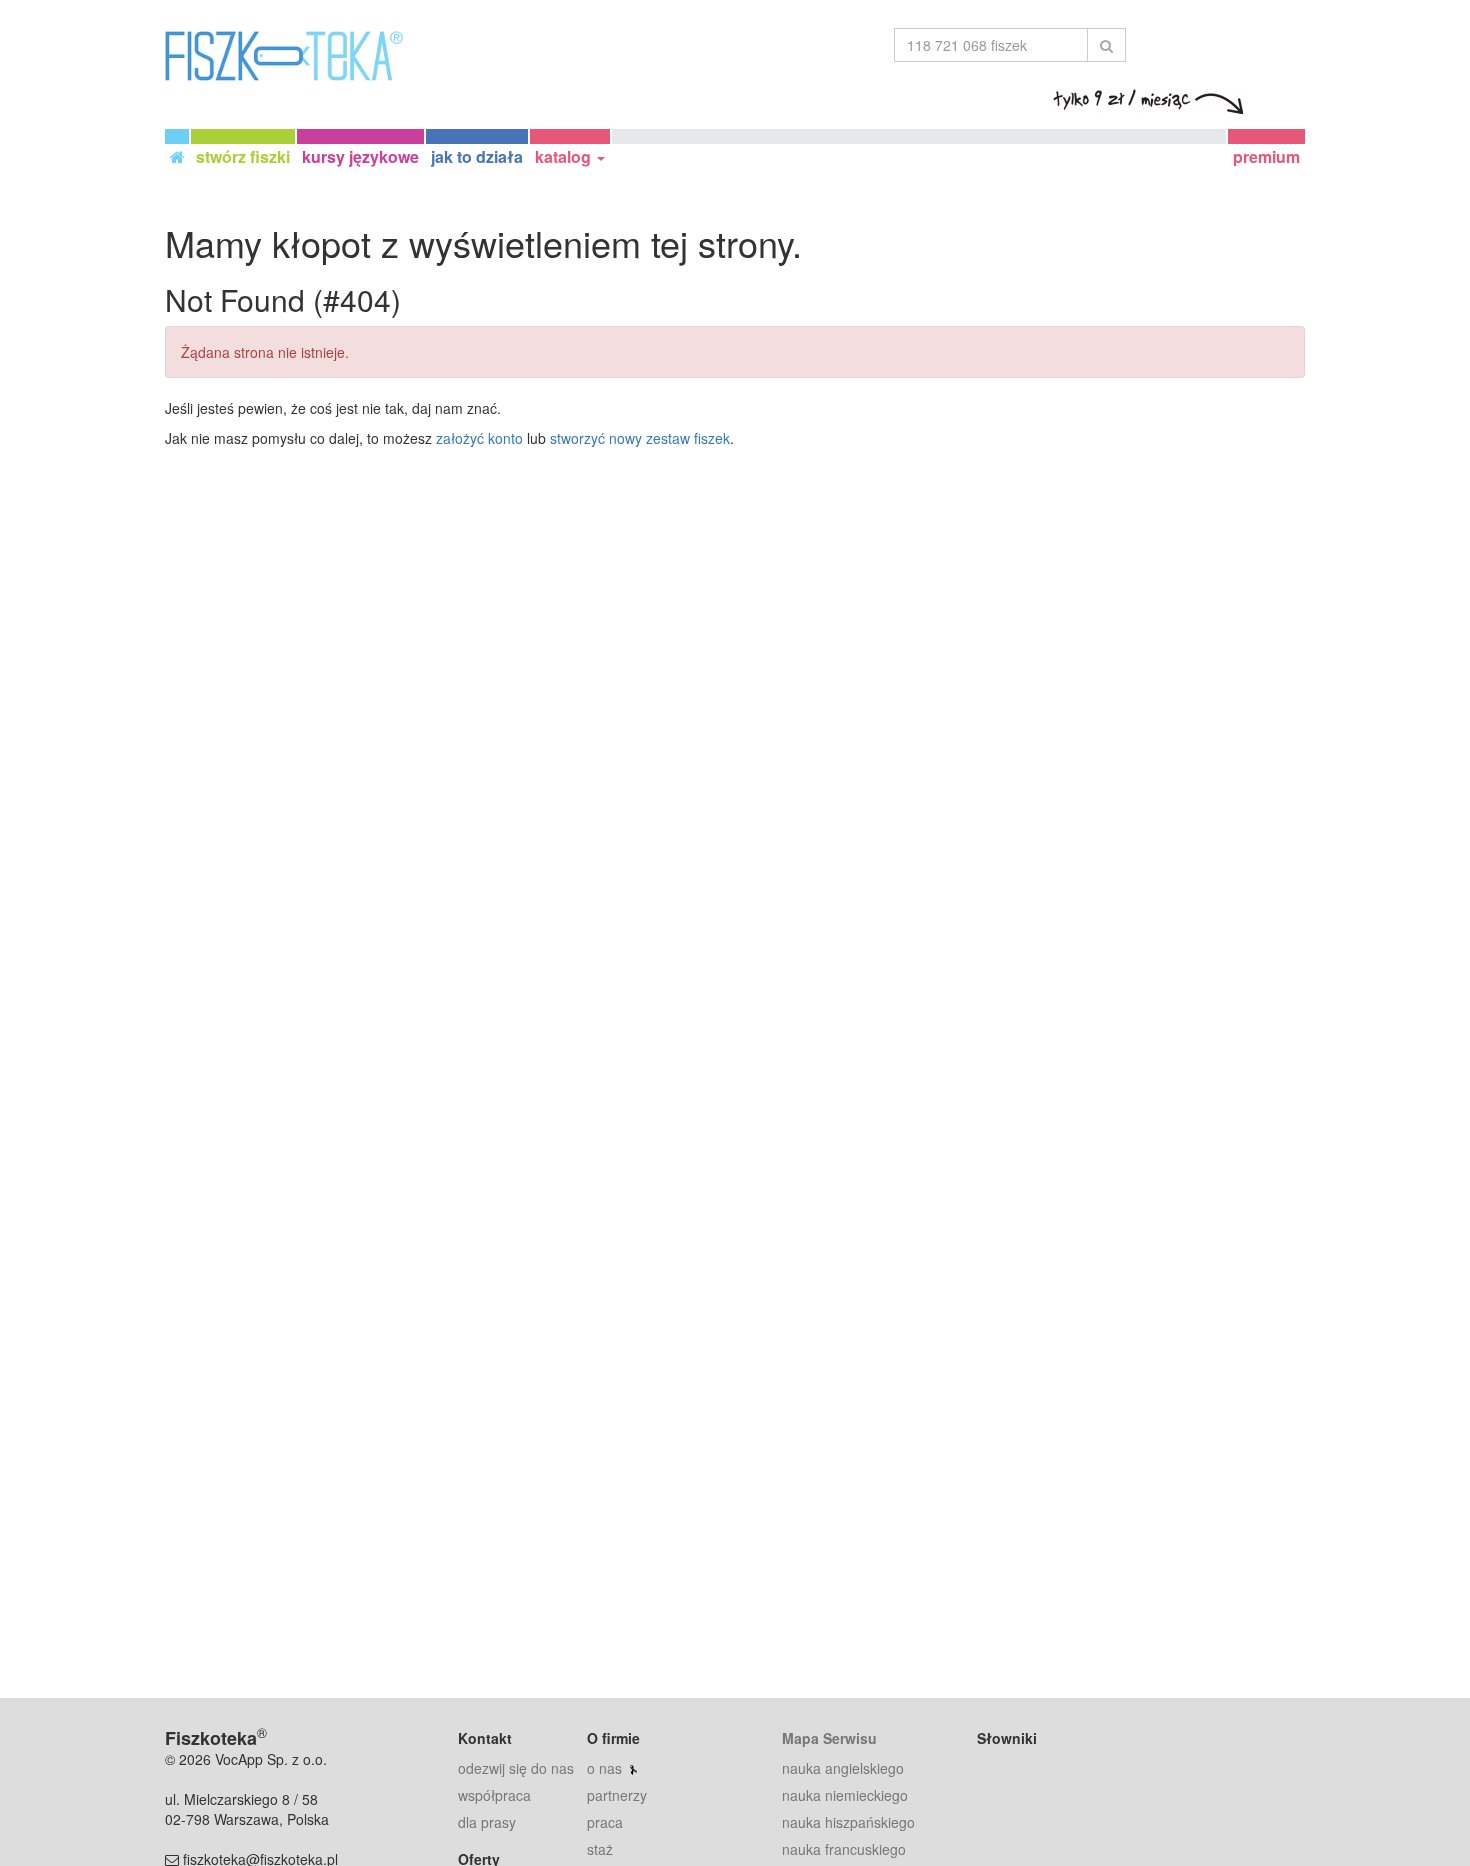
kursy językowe (360, 156)
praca (605, 1822)
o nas (604, 1768)
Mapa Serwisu (829, 1738)
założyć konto (479, 438)
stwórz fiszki (243, 156)
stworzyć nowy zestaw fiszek (640, 438)
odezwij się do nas (516, 1768)
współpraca (494, 1795)
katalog (565, 156)
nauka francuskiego (844, 1849)
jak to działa (477, 156)
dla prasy (487, 1822)
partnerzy (617, 1795)
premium (1266, 156)
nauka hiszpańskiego (848, 1822)
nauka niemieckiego (845, 1795)
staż (600, 1849)
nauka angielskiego (843, 1768)
